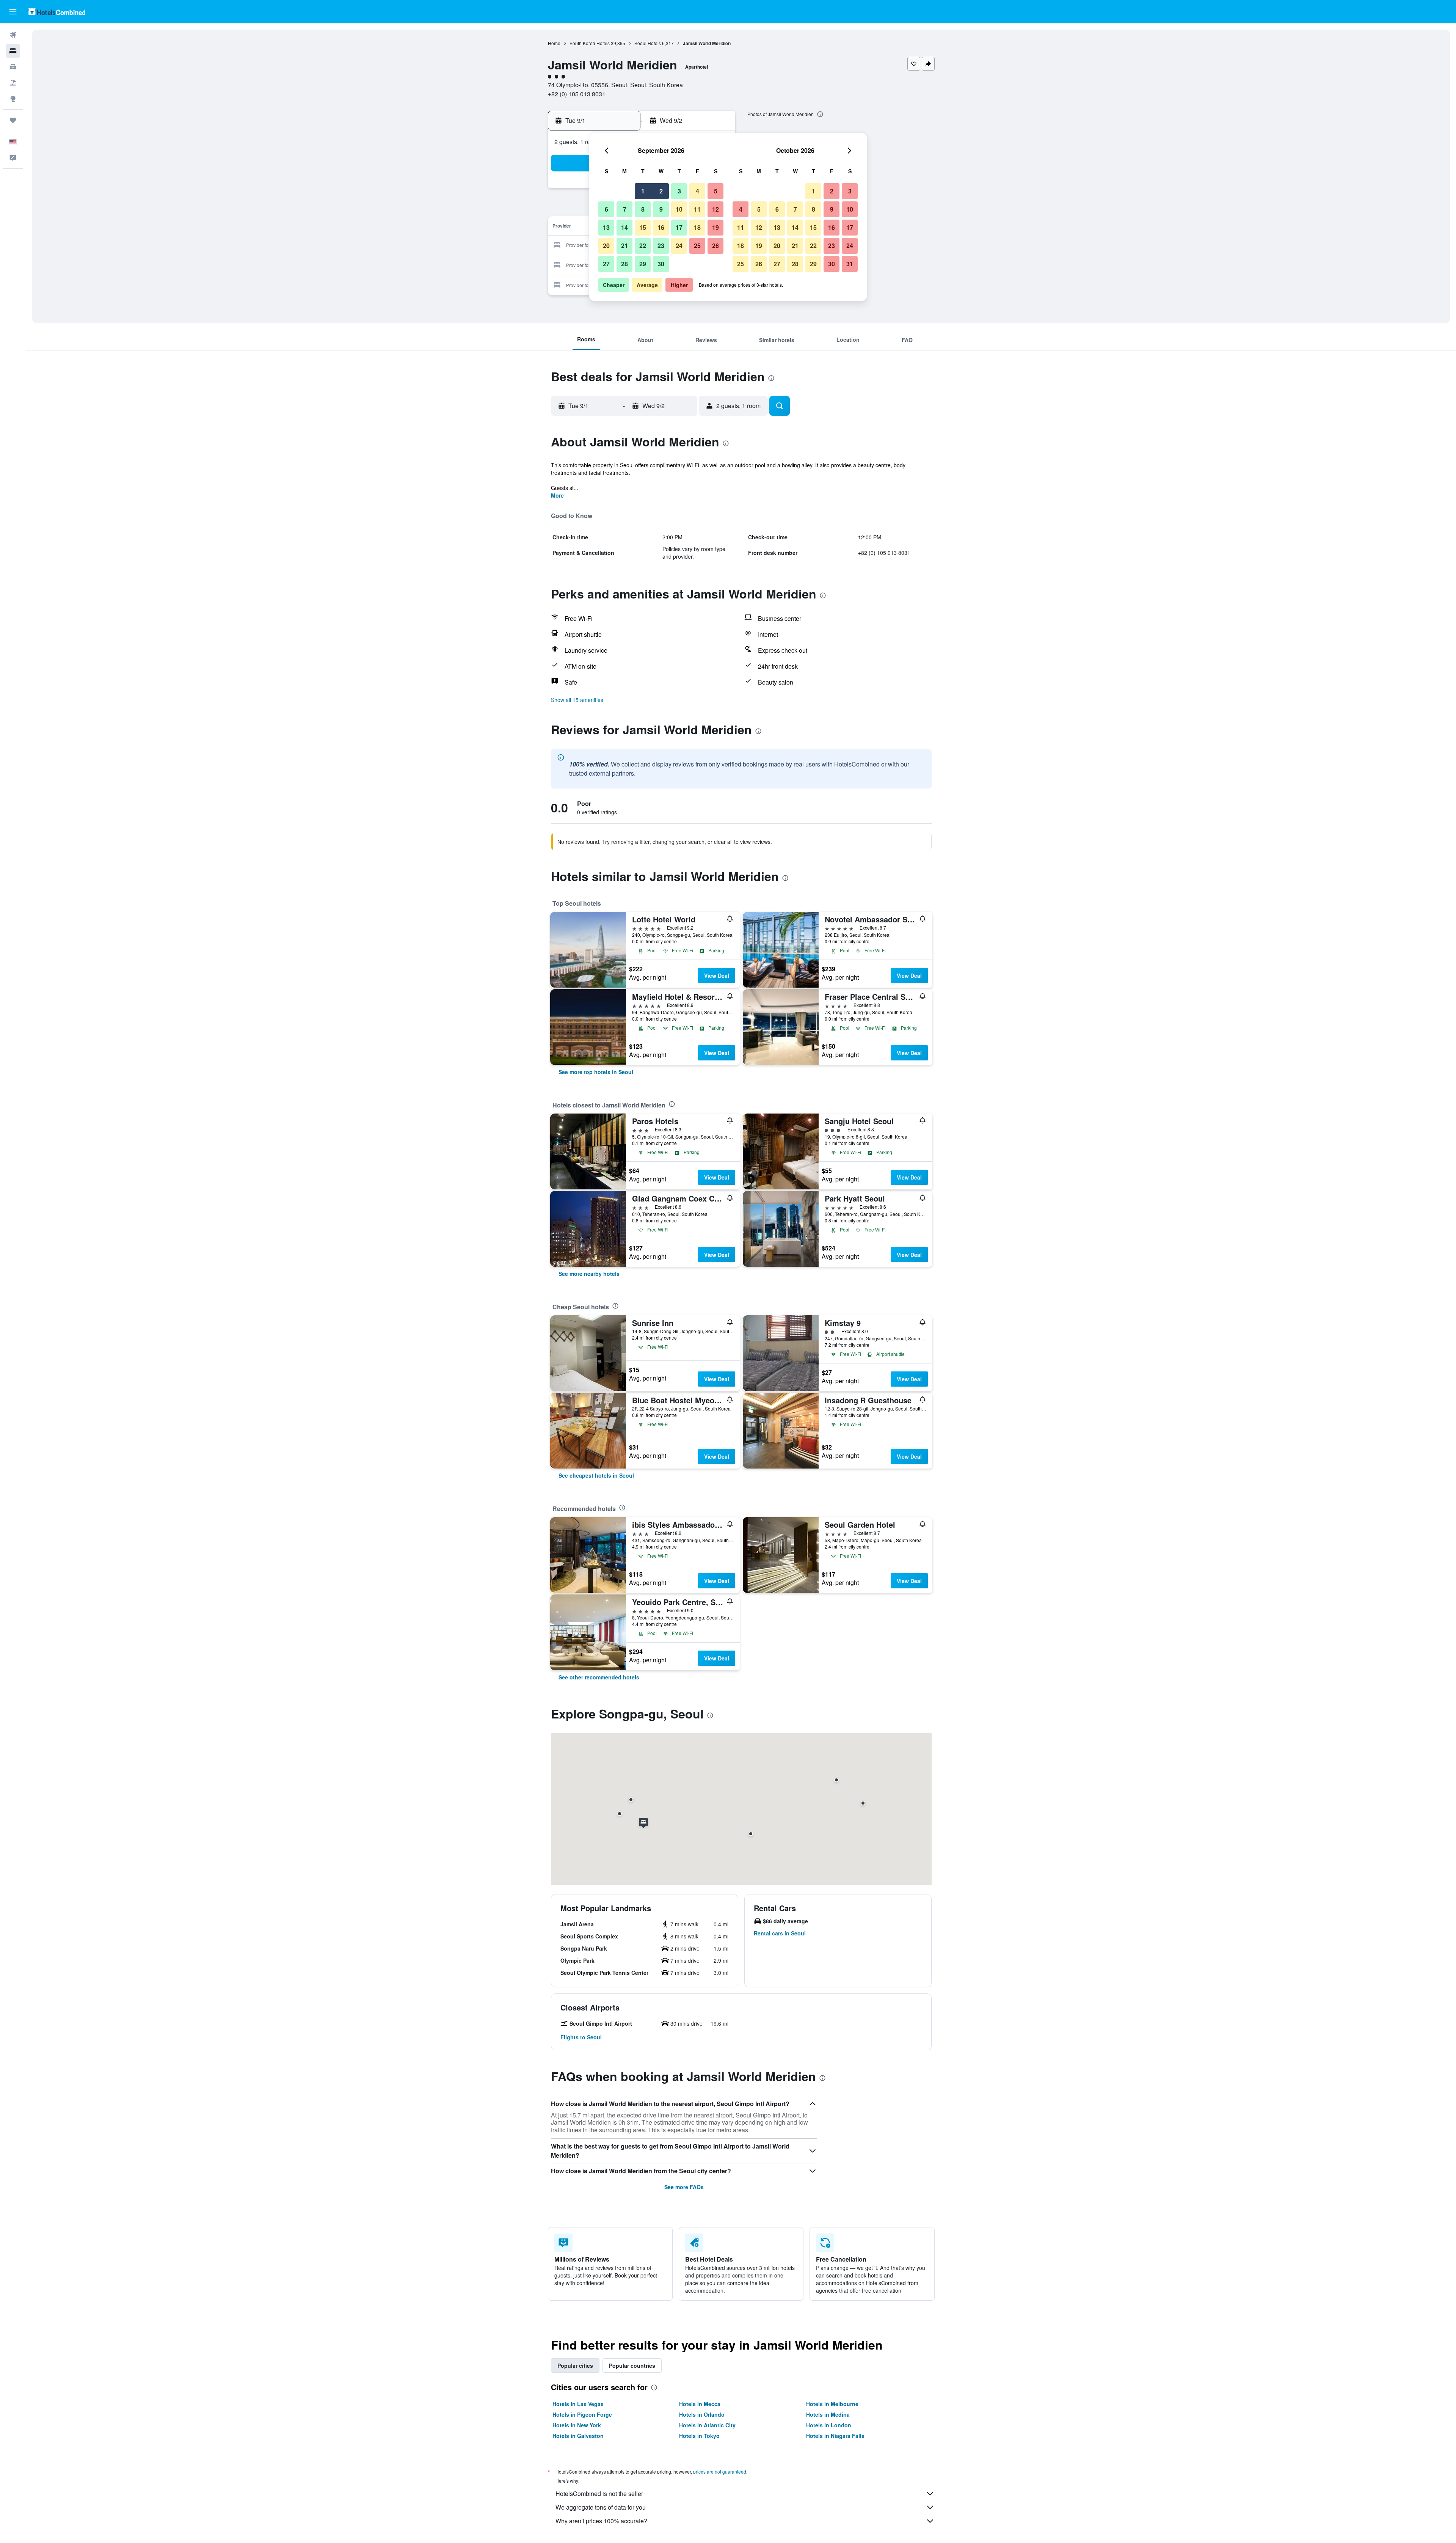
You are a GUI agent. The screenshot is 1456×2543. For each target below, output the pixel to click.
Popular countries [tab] (632, 2366)
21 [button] (624, 246)
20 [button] (606, 246)
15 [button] (643, 227)
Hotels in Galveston (578, 2436)
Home (554, 43)
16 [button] (661, 227)
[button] (13, 12)
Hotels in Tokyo (699, 2436)
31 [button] (850, 264)
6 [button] (606, 209)
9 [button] (661, 209)
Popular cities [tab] (575, 2366)
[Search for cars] (13, 67)
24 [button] (679, 246)
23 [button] (661, 246)
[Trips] (13, 120)
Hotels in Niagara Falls (835, 2436)
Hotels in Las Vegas (578, 2404)
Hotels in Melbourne (832, 2404)
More (557, 495)
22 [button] (643, 246)
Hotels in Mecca (700, 2404)
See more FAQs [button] (684, 2187)
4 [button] (697, 191)
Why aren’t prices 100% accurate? (601, 2521)
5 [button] (716, 191)
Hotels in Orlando (702, 2414)
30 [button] (661, 264)
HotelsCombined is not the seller (599, 2494)
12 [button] (715, 209)
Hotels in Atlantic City (707, 2425)
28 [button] (624, 264)
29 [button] (643, 264)
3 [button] (679, 191)
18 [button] (697, 227)
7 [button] (625, 209)
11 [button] (697, 209)
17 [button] (679, 227)
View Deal (717, 975)
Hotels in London (829, 2425)
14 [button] (624, 227)
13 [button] (606, 227)
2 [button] (661, 191)
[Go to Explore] (13, 99)
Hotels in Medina (828, 2414)
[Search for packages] (13, 83)
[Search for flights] (13, 35)
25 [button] (697, 246)
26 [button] (715, 246)
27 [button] (606, 264)
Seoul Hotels (648, 43)
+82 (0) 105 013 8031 (577, 94)
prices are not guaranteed (720, 2472)
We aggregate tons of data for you (601, 2507)
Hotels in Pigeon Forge (582, 2414)
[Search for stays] (13, 51)
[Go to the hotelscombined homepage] (57, 12)
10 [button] (679, 209)
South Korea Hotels (590, 43)
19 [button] (715, 227)
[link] (596, 1072)
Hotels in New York (577, 2425)
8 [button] (643, 209)
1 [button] (643, 191)
